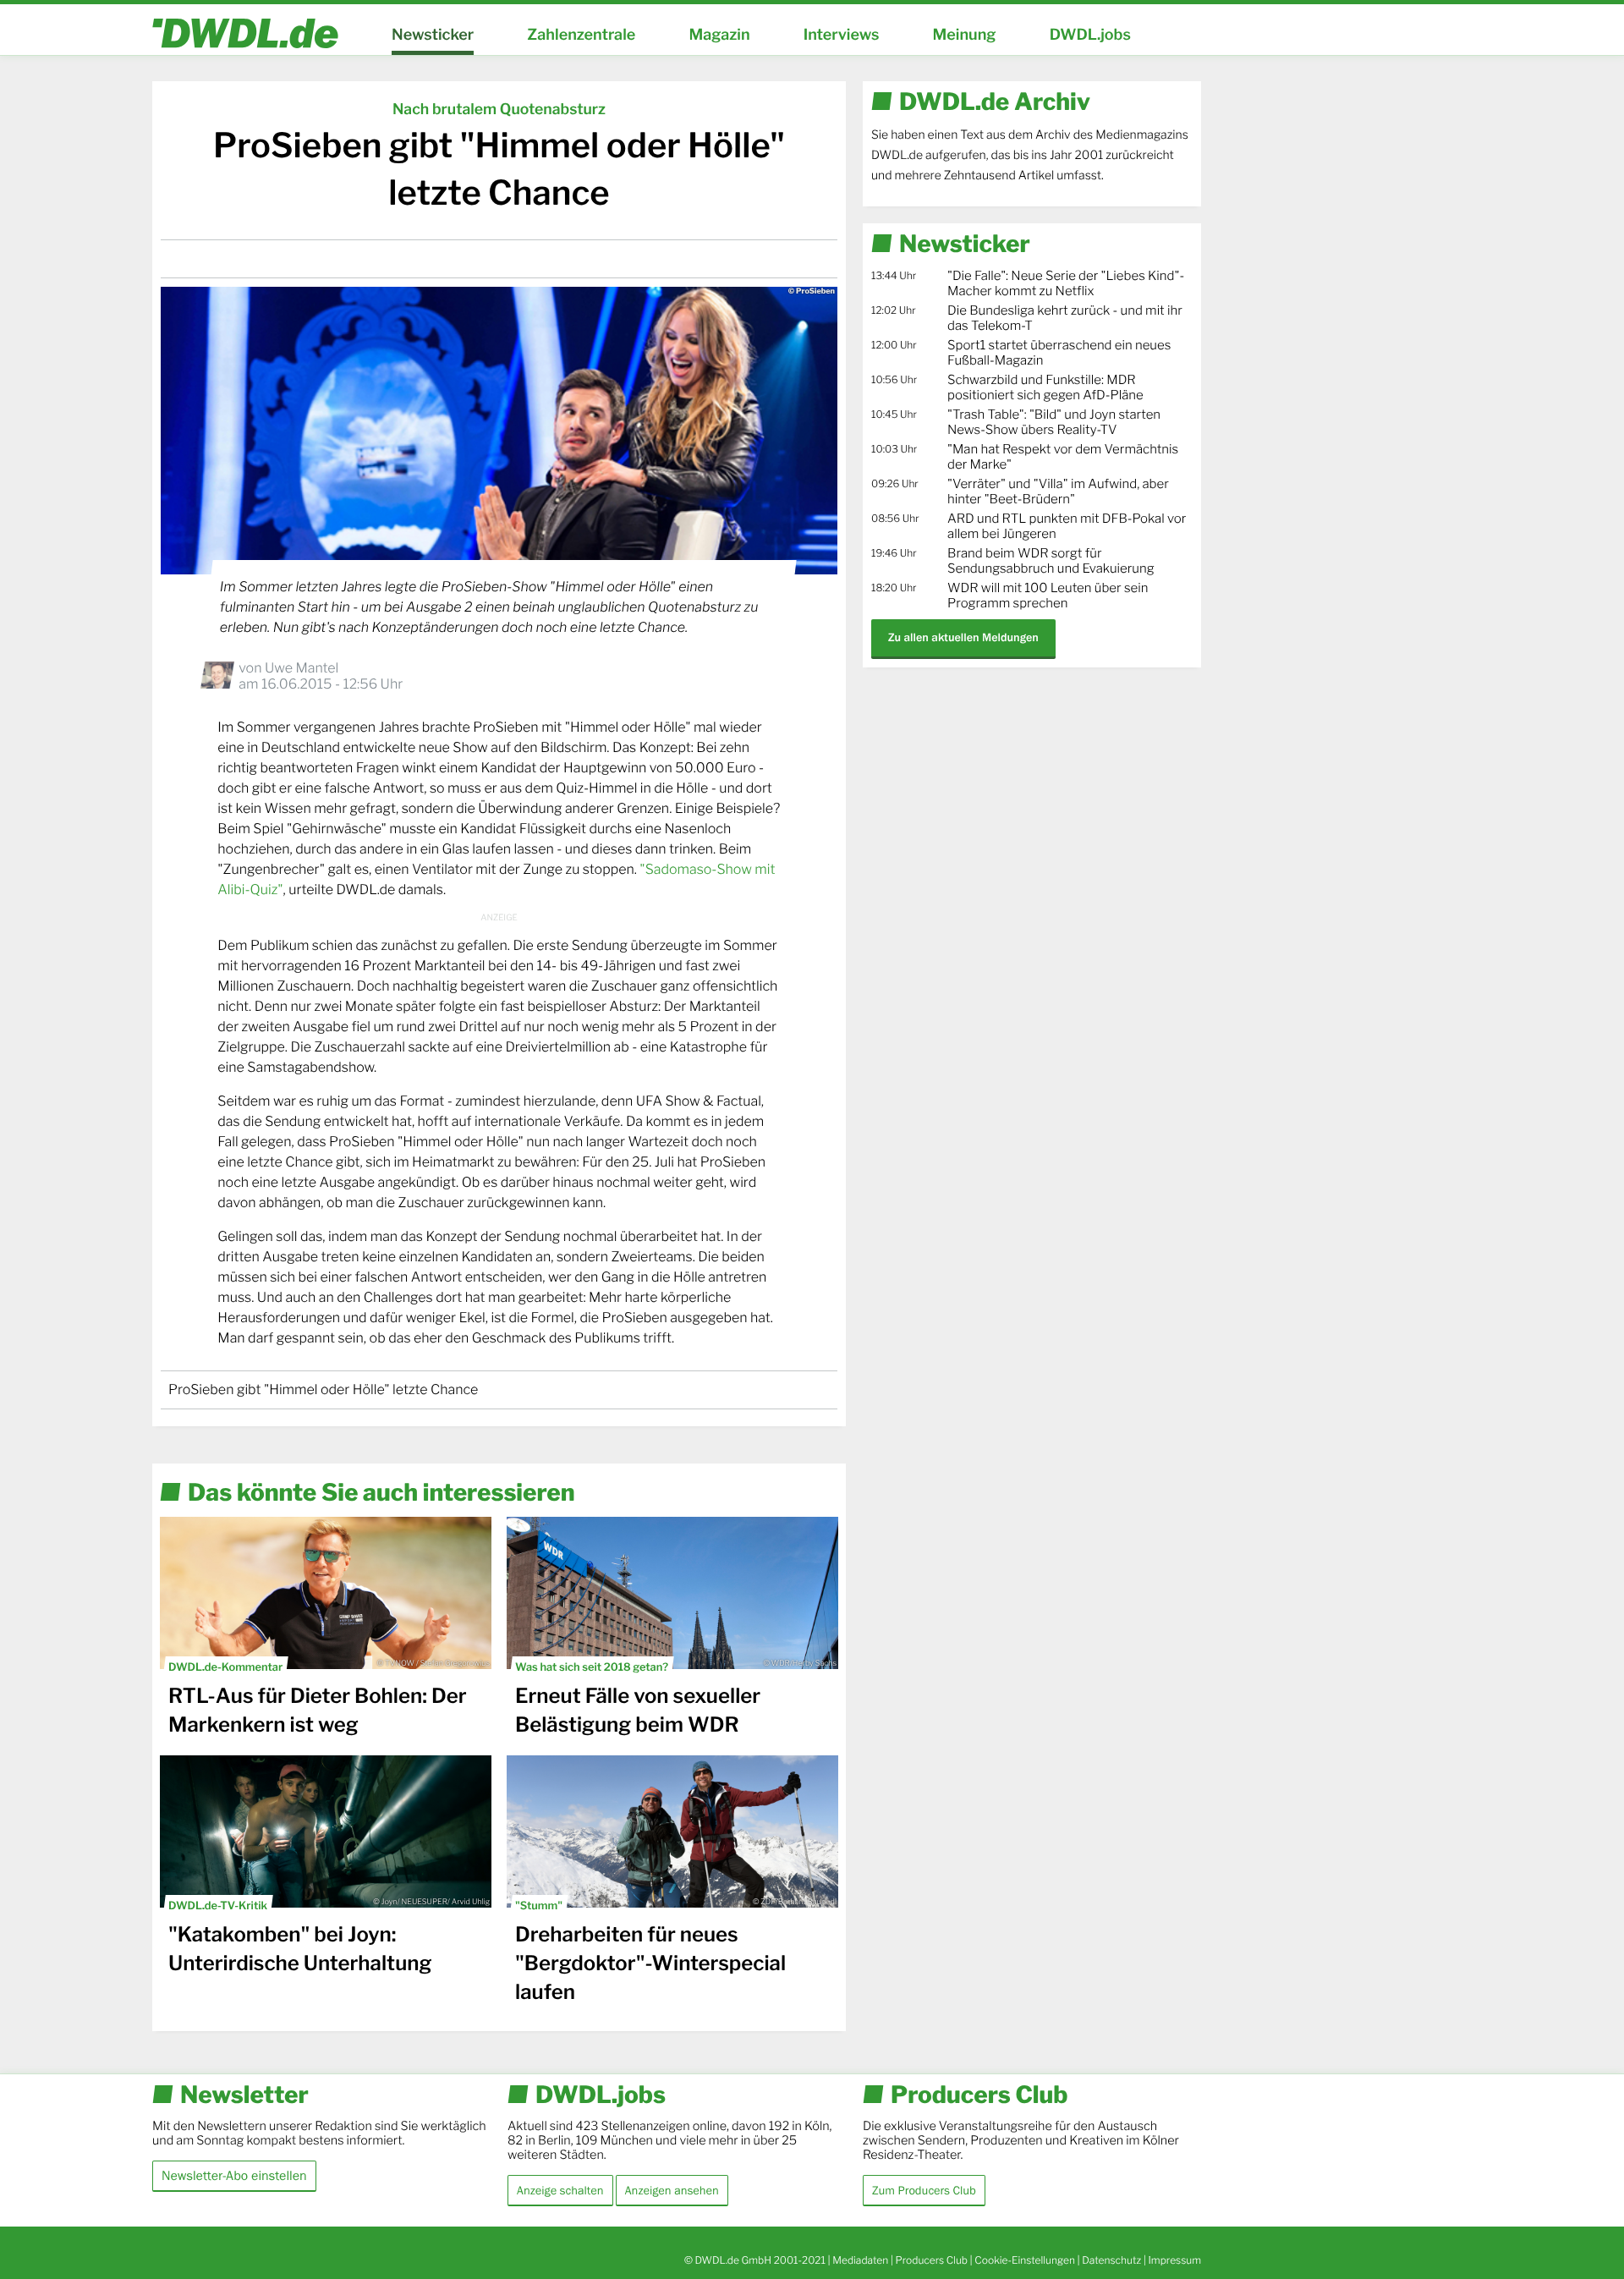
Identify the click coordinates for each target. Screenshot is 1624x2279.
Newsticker (433, 35)
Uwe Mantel (302, 668)
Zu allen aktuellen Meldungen (963, 637)
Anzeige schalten (560, 2190)
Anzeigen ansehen (672, 2190)
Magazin (719, 35)
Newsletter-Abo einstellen (234, 2175)
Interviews (842, 35)
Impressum (1174, 2260)
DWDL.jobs (1090, 35)
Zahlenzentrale (581, 35)
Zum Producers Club (924, 2190)
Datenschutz (1111, 2260)
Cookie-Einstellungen (1025, 2260)
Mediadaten (860, 2260)
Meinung (965, 35)
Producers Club (932, 2260)
